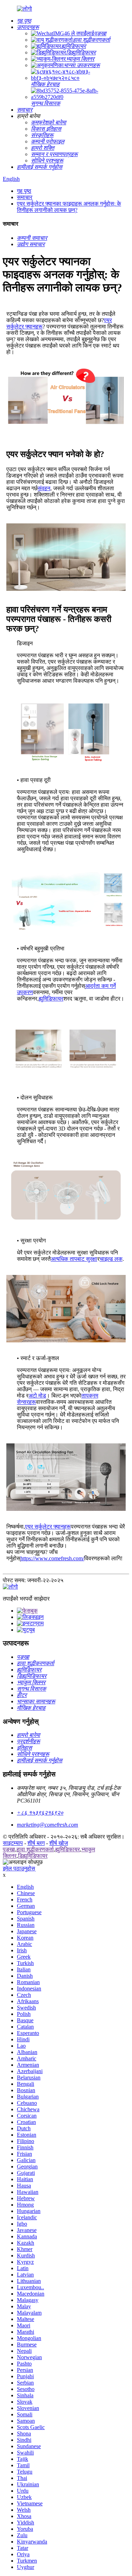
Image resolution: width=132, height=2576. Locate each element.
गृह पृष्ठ (24, 191)
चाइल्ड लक (111, 1259)
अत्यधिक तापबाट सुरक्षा (74, 1259)
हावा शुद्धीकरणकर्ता (35, 1849)
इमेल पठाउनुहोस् (19, 1868)
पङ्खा (9, 1849)
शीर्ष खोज (59, 1843)
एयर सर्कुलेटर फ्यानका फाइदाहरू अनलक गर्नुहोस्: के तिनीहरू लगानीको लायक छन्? (69, 207)
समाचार (25, 197)
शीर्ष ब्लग (36, 1843)
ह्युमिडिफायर (51, 999)
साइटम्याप (13, 1843)
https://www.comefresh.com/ (52, 1558)
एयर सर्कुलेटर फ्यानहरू (48, 1527)
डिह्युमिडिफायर (33, 1856)
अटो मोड (37, 1396)
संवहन (44, 488)
